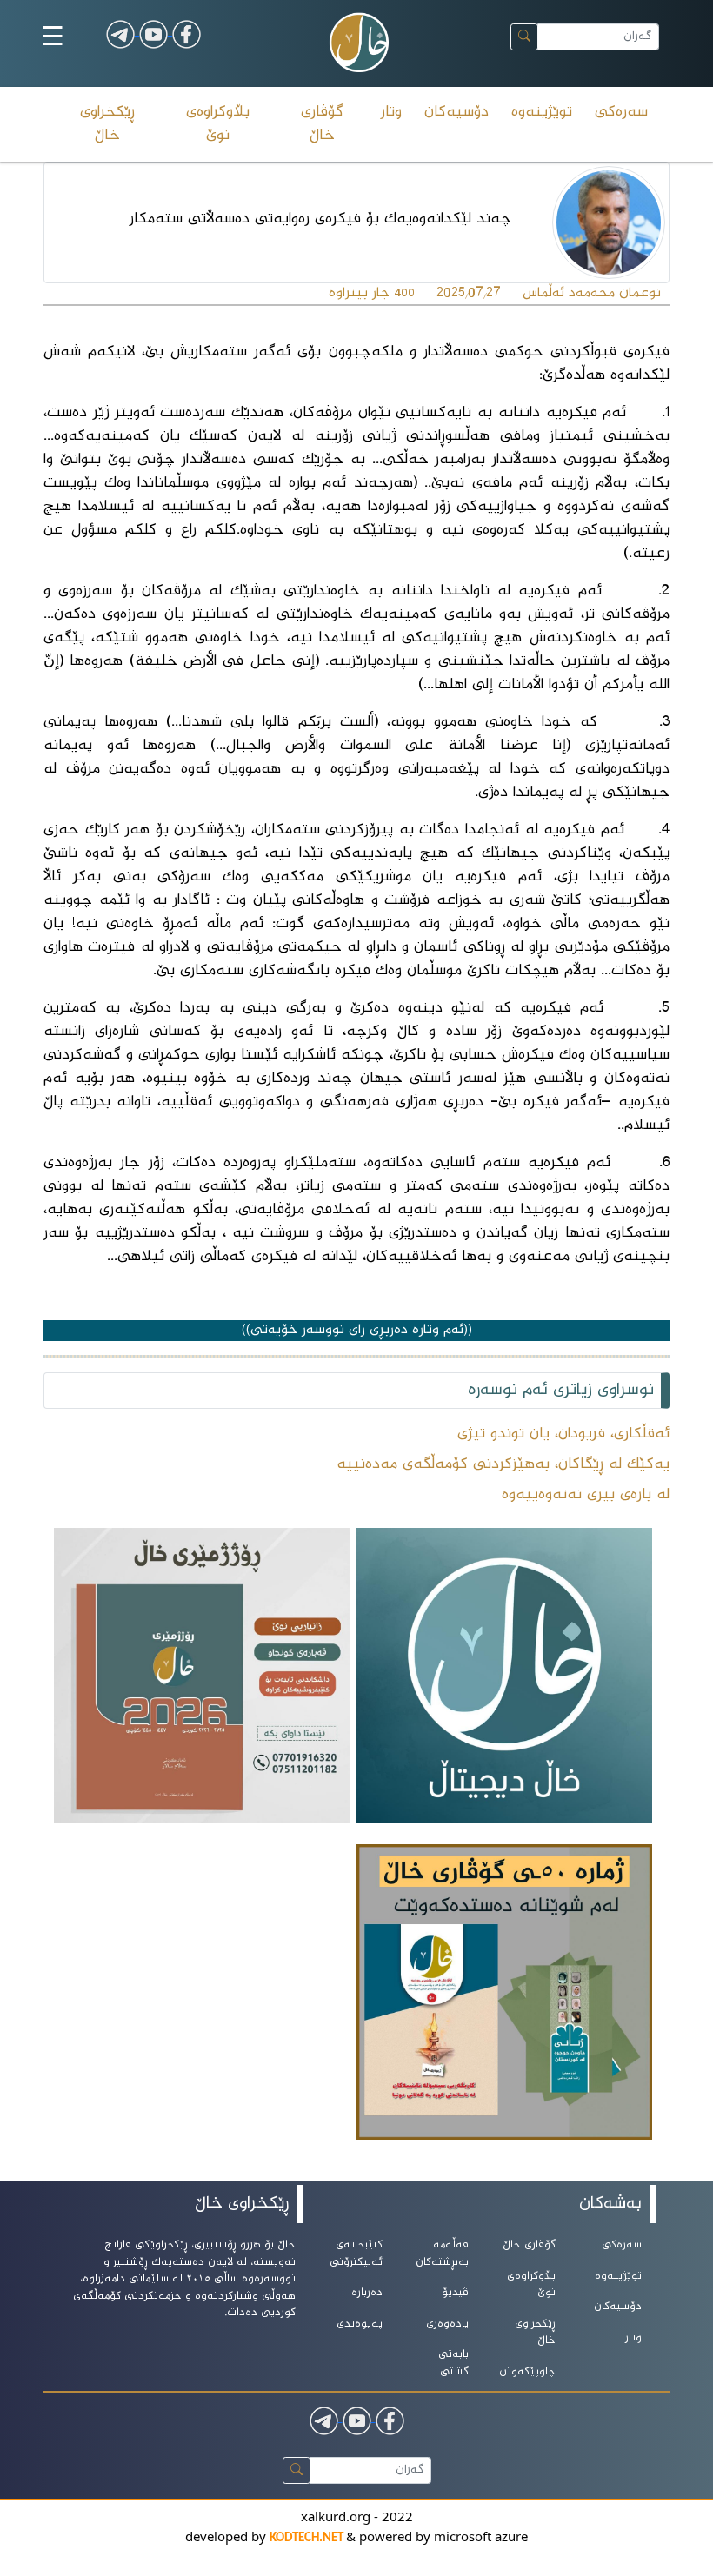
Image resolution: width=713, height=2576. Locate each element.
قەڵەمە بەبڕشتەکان (442, 2254)
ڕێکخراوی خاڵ (107, 124)
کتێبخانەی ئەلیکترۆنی (356, 2254)
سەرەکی (621, 112)
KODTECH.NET (308, 2538)
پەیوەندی (360, 2324)
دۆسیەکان (456, 112)
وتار (391, 112)
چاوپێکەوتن (527, 2372)
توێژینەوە (542, 112)
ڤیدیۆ (455, 2293)
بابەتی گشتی (453, 2364)
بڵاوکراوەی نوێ (218, 124)
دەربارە (367, 2293)
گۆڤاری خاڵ (322, 124)
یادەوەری (447, 2324)
